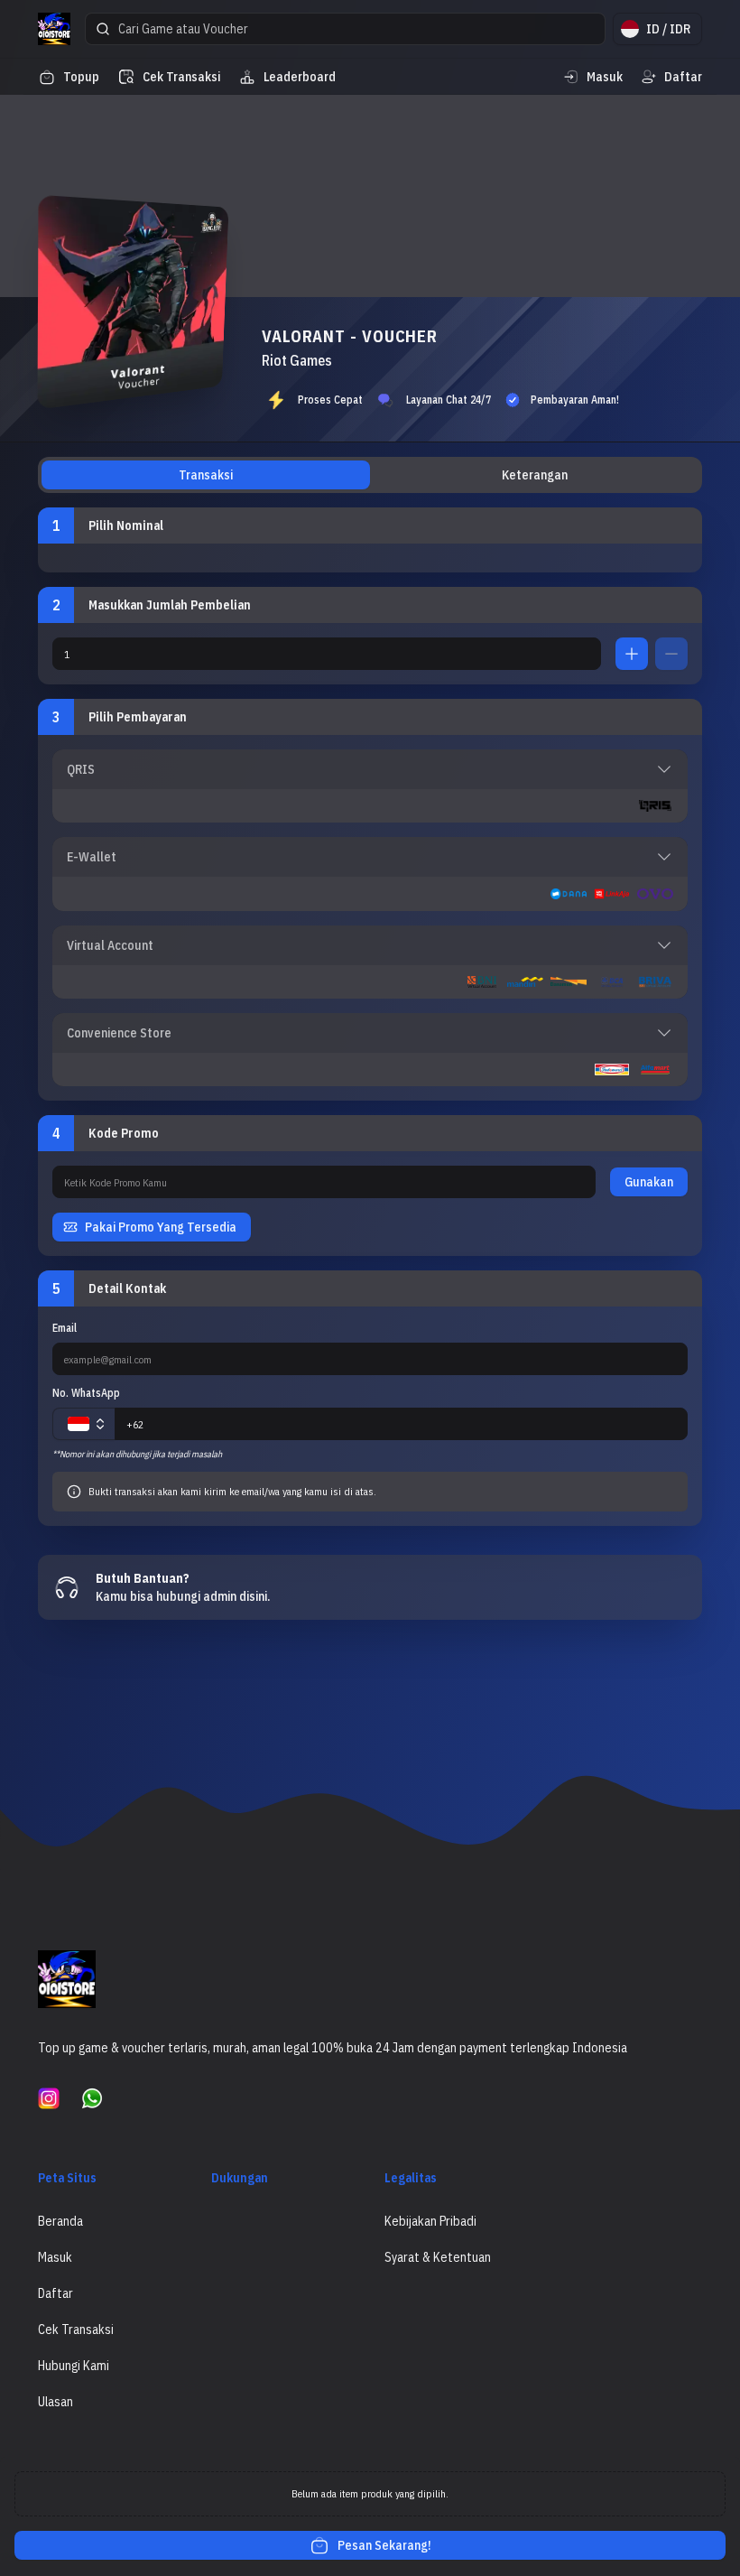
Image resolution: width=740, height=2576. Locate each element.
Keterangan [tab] (535, 475)
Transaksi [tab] (206, 475)
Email (65, 1328)
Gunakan (649, 1182)
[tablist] (370, 475)
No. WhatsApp (86, 1393)
